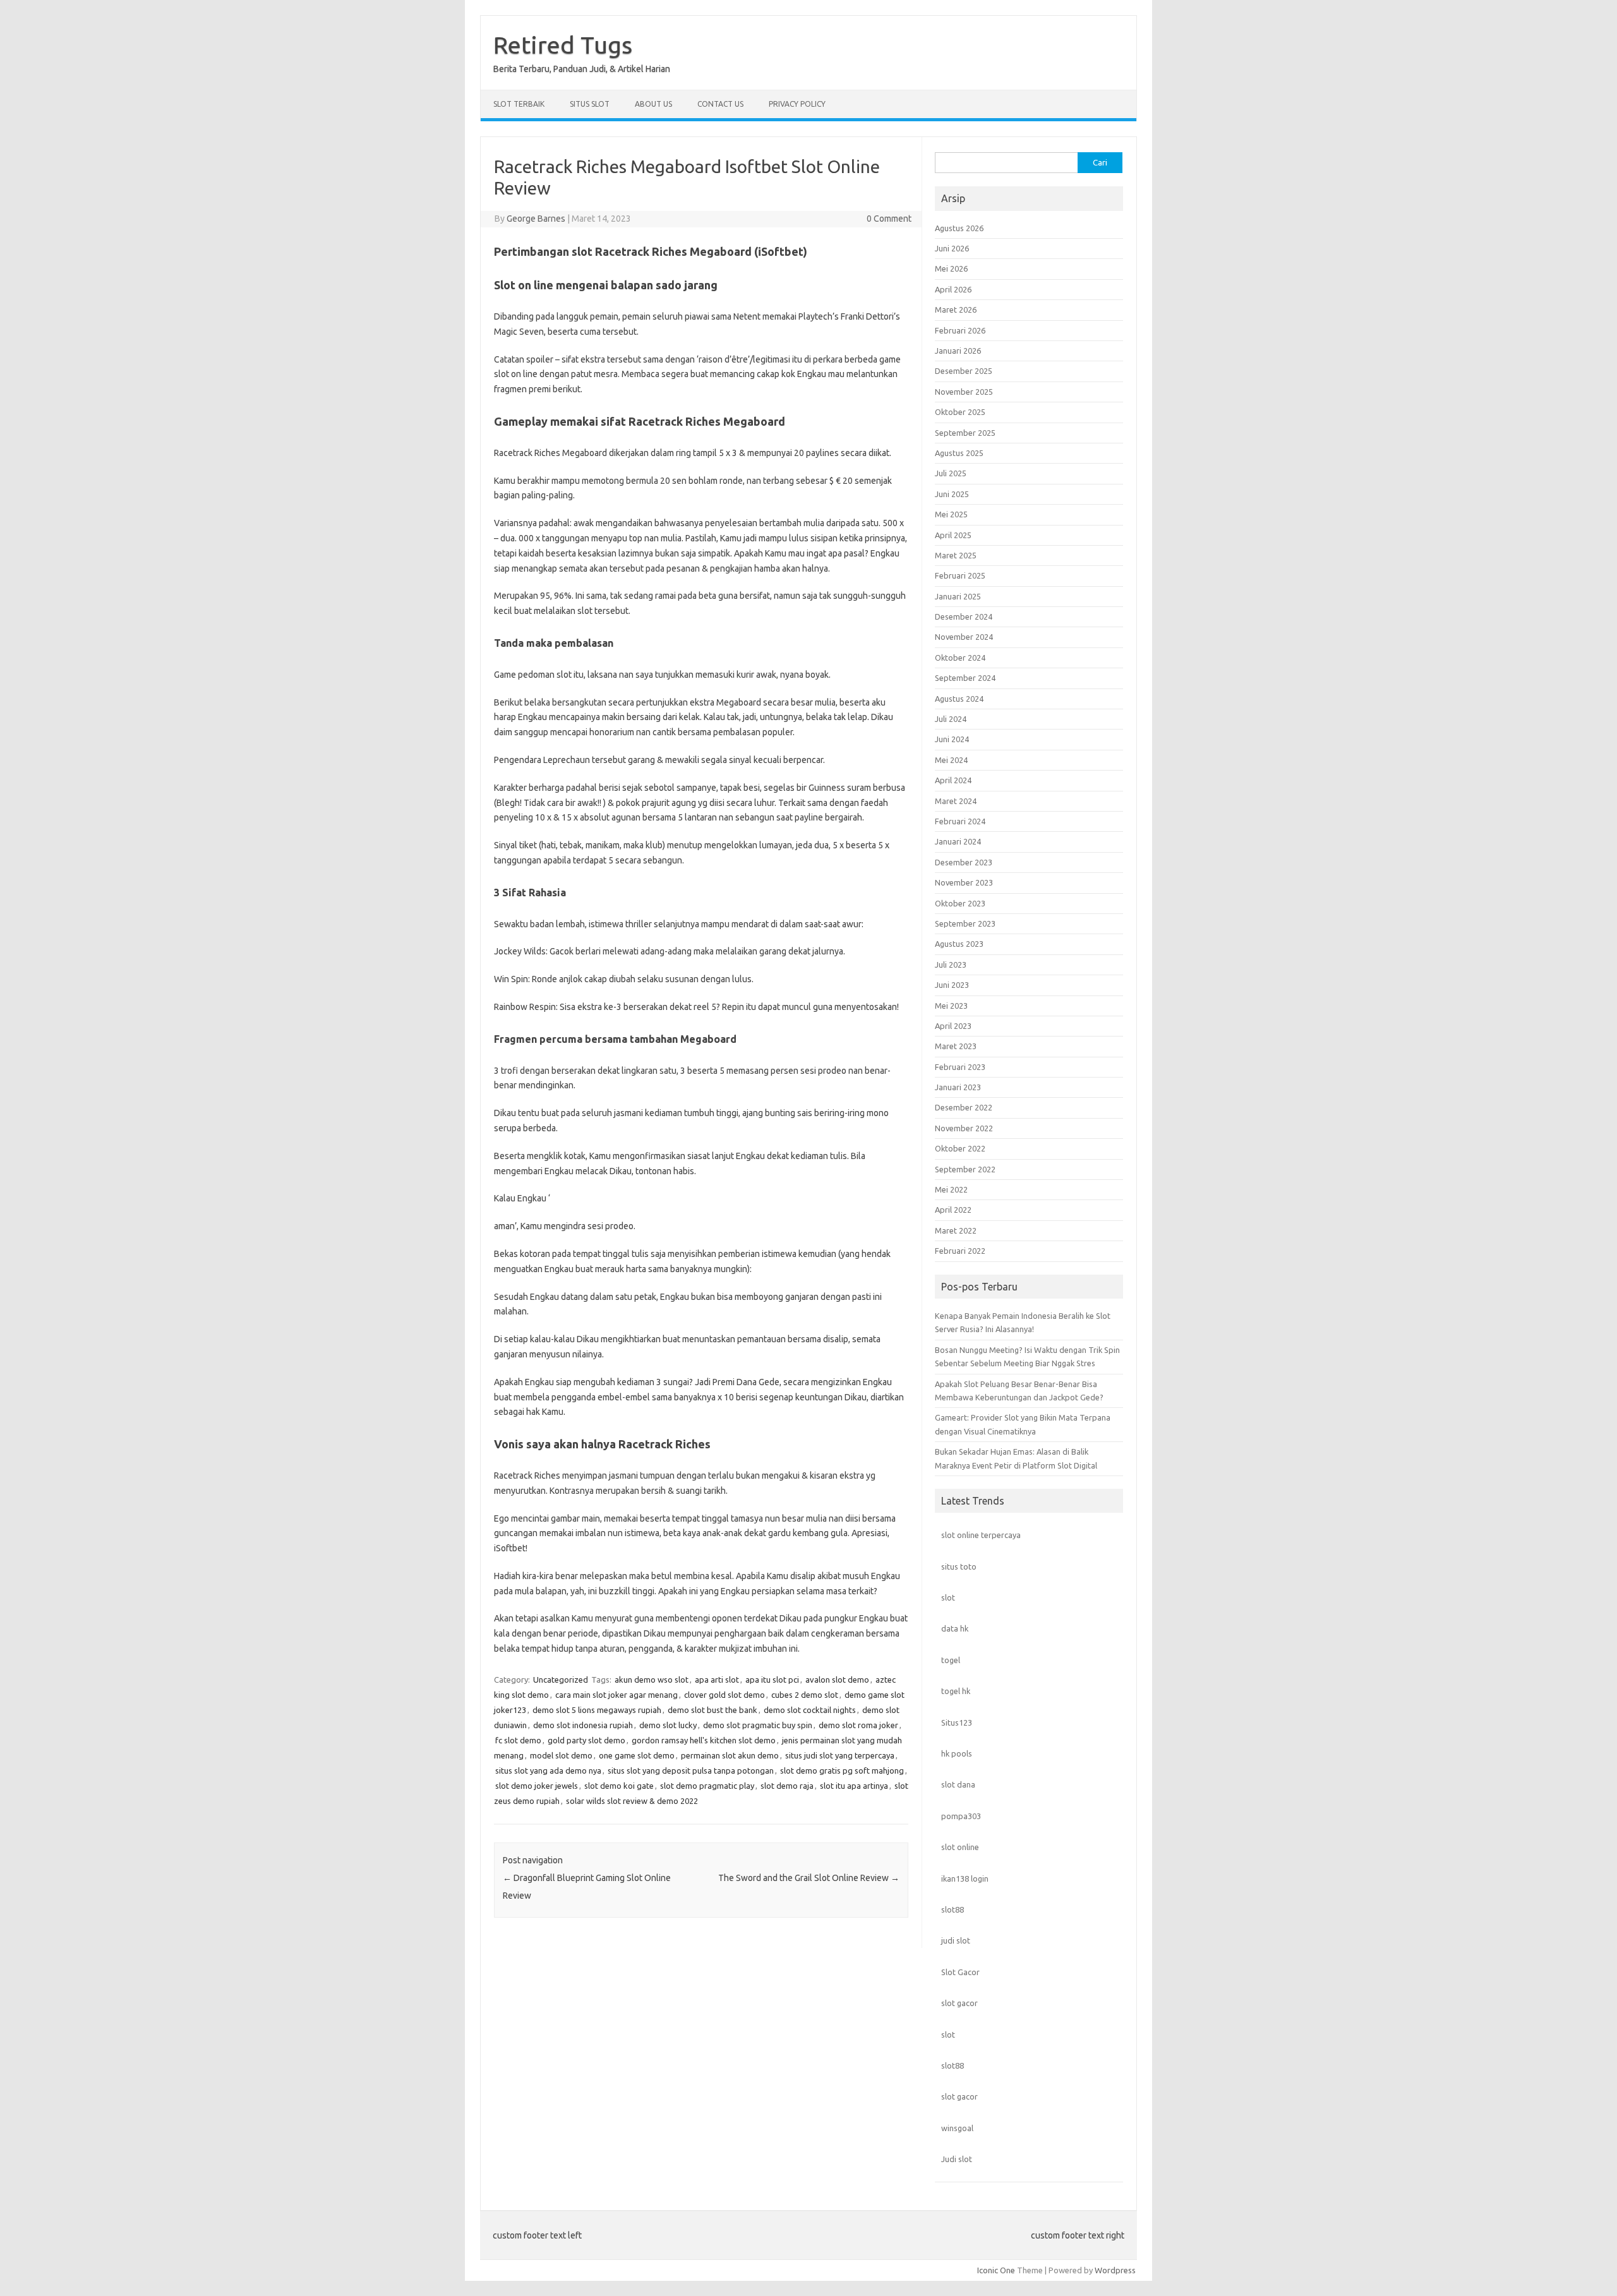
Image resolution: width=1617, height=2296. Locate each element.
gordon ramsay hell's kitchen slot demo (704, 1740)
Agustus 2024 (959, 699)
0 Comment (889, 219)
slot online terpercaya (981, 1535)
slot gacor (959, 2003)
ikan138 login (965, 1878)
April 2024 (953, 780)
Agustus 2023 (959, 944)
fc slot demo (518, 1740)
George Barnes (536, 219)
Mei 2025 (951, 514)
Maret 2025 (956, 555)
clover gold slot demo (724, 1695)
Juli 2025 (951, 473)
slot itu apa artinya (854, 1786)
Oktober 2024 (960, 658)
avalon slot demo (837, 1680)
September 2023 (965, 923)
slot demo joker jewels (537, 1786)
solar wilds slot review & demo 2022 (632, 1801)
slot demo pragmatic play (707, 1786)
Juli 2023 (951, 965)
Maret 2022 (956, 1230)
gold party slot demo (586, 1740)
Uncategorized (561, 1680)
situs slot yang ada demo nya (548, 1770)
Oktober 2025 (960, 412)
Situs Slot (590, 104)
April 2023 (953, 1026)
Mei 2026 (951, 268)
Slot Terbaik (519, 104)
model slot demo (561, 1755)
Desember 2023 (964, 862)
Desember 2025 (964, 371)
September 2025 (965, 433)
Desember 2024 (964, 616)
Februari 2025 (960, 575)
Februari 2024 (960, 821)
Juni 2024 (952, 739)
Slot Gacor (960, 1972)
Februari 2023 (960, 1067)
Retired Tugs (563, 45)
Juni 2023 (952, 985)
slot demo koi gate (619, 1786)
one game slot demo (637, 1755)
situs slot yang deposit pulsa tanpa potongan (691, 1770)
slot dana (958, 1784)
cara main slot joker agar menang (616, 1695)
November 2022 (964, 1128)
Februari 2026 (960, 330)
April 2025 (953, 535)
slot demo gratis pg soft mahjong (842, 1770)
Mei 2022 (951, 1189)
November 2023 (964, 882)
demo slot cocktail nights (810, 1710)
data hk (955, 1628)
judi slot (956, 1940)
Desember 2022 (964, 1107)
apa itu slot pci (772, 1680)
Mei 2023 (951, 1006)
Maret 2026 (956, 310)
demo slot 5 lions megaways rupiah (597, 1710)
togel (951, 1660)
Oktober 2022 (960, 1148)
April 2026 (953, 289)
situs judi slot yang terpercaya (840, 1755)
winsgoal (957, 2128)
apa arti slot (717, 1680)
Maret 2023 (956, 1046)
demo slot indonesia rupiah (583, 1725)
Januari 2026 (958, 351)
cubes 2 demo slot (805, 1695)
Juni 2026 (952, 248)
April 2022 (953, 1210)
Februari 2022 (960, 1251)
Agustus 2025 (959, 453)
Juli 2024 (951, 719)
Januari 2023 (958, 1087)
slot (948, 1597)
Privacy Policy (797, 104)
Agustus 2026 (959, 228)
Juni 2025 (952, 494)
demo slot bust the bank (712, 1710)
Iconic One (996, 2270)
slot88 (953, 1909)
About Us (653, 104)
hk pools (957, 1753)
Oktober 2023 (960, 903)
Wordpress (1115, 2270)
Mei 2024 (951, 760)
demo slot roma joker (858, 1725)
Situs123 (957, 1722)
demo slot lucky (668, 1725)
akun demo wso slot (652, 1680)
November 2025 (964, 392)
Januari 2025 (958, 596)
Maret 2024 (956, 801)
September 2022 (965, 1169)
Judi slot (957, 2159)
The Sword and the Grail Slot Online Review (809, 1878)
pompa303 (961, 1816)
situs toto (959, 1566)
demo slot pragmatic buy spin (758, 1725)
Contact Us (720, 104)
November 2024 (964, 637)
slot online (960, 1847)
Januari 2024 (958, 841)
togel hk (956, 1691)
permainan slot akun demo (730, 1755)
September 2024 (965, 678)
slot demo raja (787, 1786)
